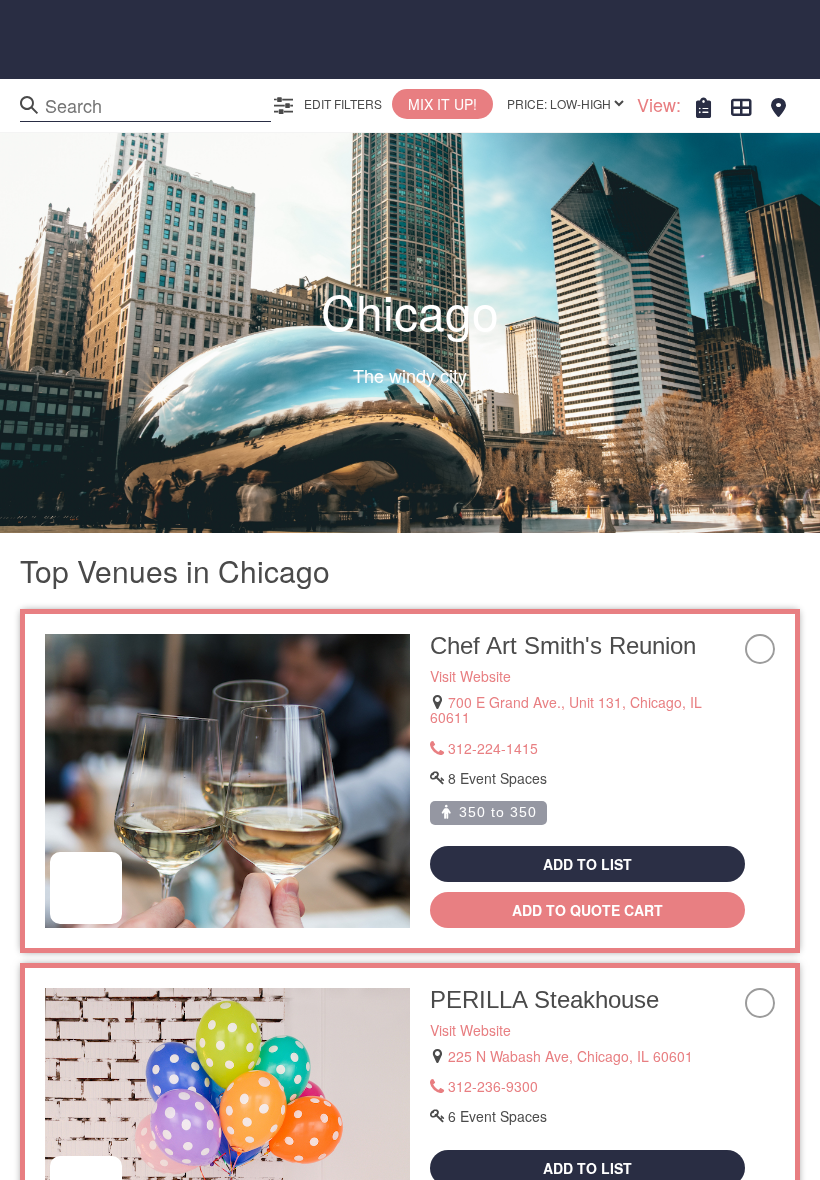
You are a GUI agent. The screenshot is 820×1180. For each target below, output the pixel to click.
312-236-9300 (491, 1055)
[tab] (703, 109)
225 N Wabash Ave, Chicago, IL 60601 (570, 1025)
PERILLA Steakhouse (544, 968)
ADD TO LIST (587, 833)
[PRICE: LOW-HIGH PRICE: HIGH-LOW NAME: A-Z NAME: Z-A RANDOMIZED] (565, 103)
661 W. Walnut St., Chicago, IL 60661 (566, 702)
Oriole (461, 645)
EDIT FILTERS (341, 103)
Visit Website (470, 676)
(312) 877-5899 (495, 732)
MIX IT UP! (442, 104)
